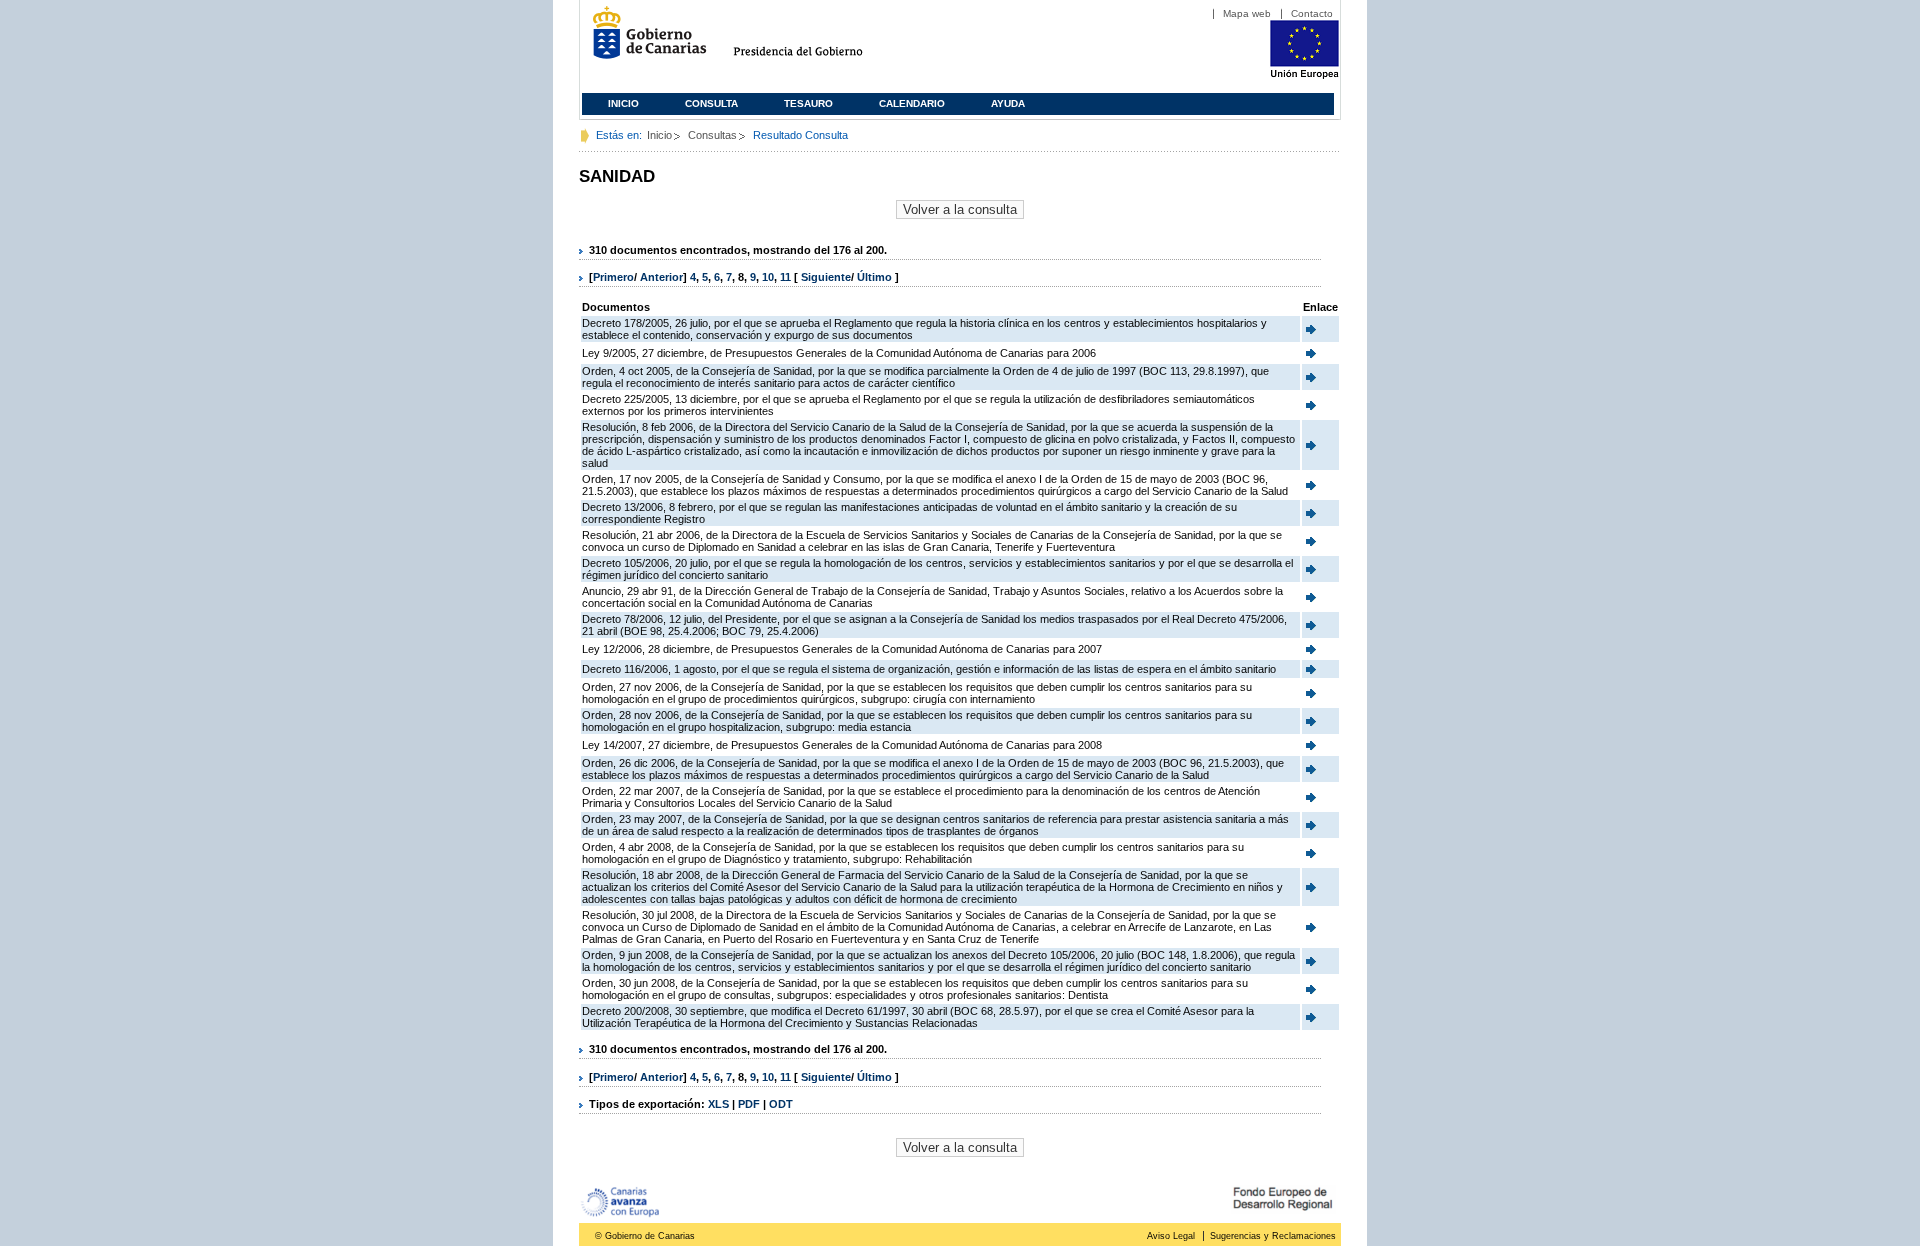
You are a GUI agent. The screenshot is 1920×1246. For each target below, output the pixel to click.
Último (876, 277)
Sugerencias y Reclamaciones (1273, 1236)
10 (768, 277)
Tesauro (808, 103)
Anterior (661, 277)
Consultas (712, 135)
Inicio (623, 103)
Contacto (1312, 13)
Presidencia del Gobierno (816, 40)
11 (785, 277)
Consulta (711, 103)
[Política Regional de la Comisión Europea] (1304, 75)
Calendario (912, 103)
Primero (613, 277)
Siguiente (826, 277)
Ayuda (1008, 103)
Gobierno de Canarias (643, 40)
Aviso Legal (1171, 1236)
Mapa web (1247, 13)
